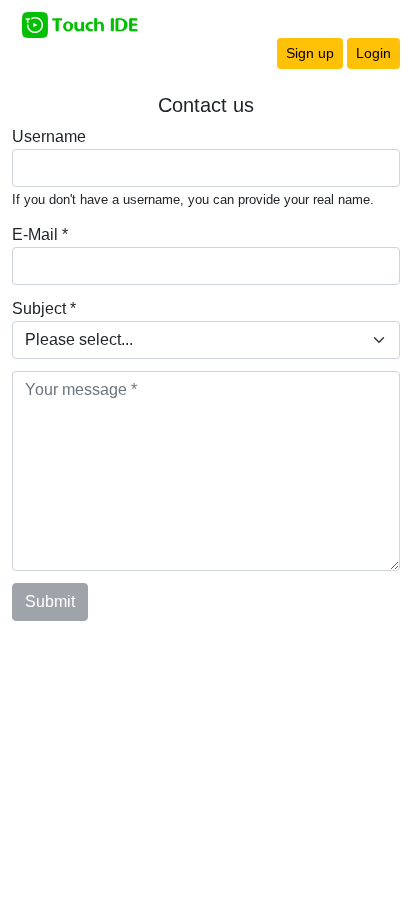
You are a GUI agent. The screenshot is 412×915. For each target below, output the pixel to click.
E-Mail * (40, 234)
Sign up (310, 53)
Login (373, 53)
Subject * (44, 308)
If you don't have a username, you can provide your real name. (193, 199)
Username (49, 136)
